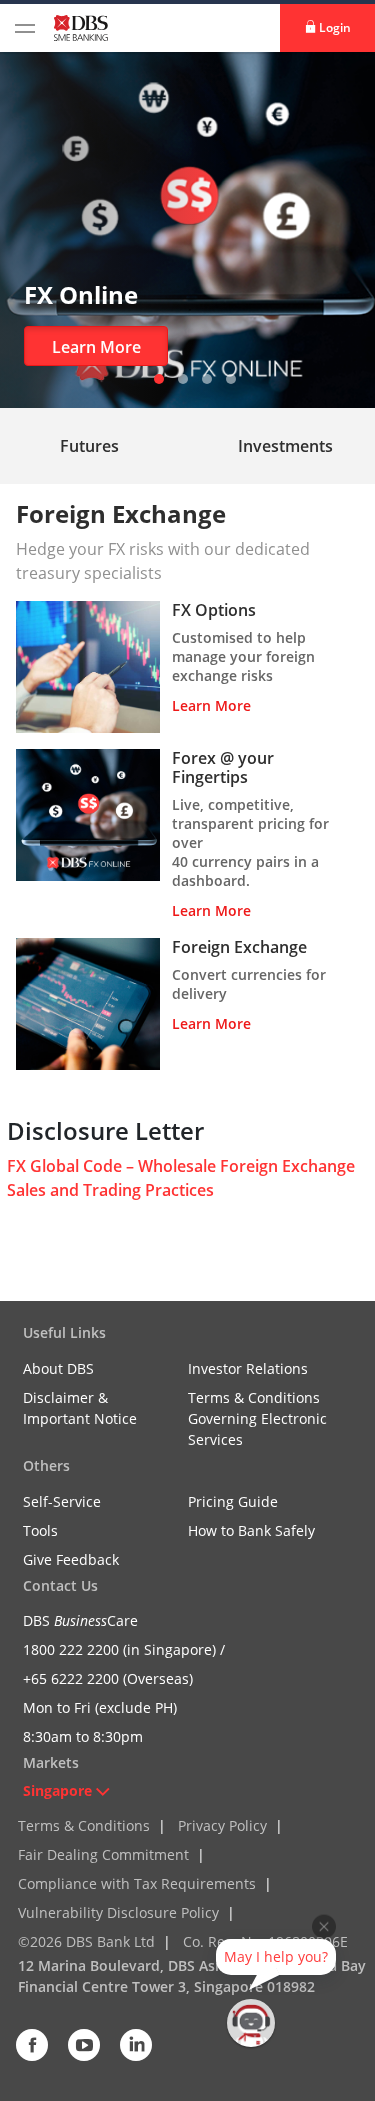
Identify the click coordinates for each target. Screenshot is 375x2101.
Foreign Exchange (239, 947)
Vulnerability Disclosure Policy (118, 1912)
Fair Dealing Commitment (103, 1854)
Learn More (96, 347)
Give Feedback (71, 1559)
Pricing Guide (233, 1501)
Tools (40, 1530)
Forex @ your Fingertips (223, 767)
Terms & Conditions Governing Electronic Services (257, 1418)
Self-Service (62, 1501)
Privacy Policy (222, 1825)
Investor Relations (248, 1368)
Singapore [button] (57, 1790)
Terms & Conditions (84, 1825)
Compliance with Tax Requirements (137, 1883)
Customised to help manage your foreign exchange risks (243, 656)
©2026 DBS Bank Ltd (86, 1941)
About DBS (58, 1368)
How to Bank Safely (251, 1530)
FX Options (214, 610)
